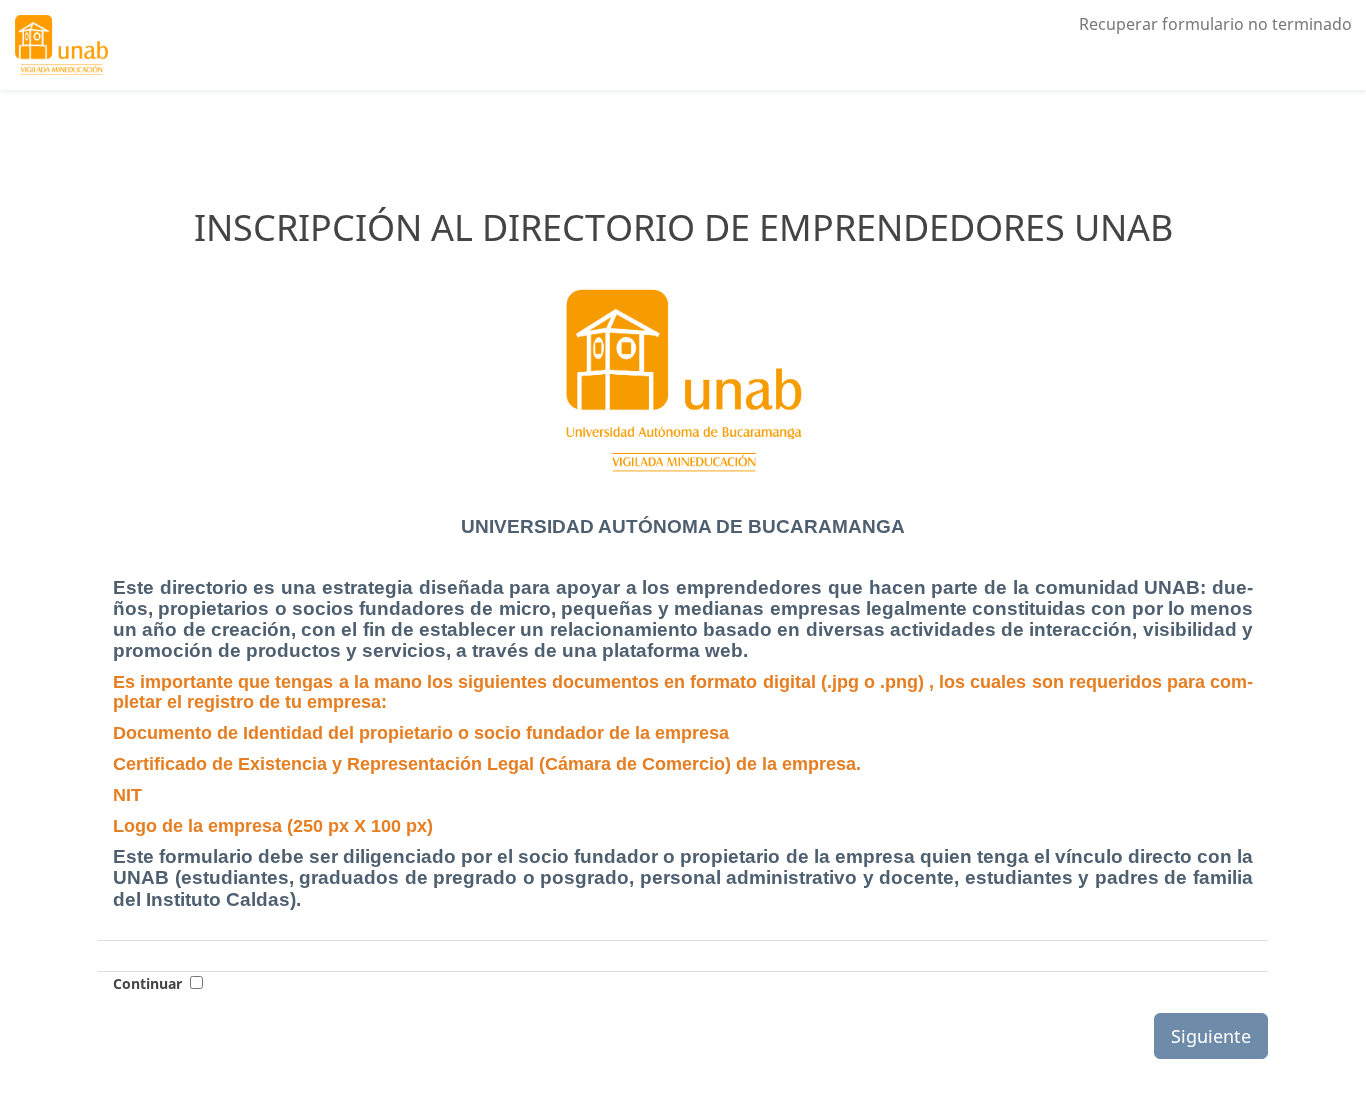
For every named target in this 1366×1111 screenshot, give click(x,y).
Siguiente (1211, 1036)
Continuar (147, 983)
